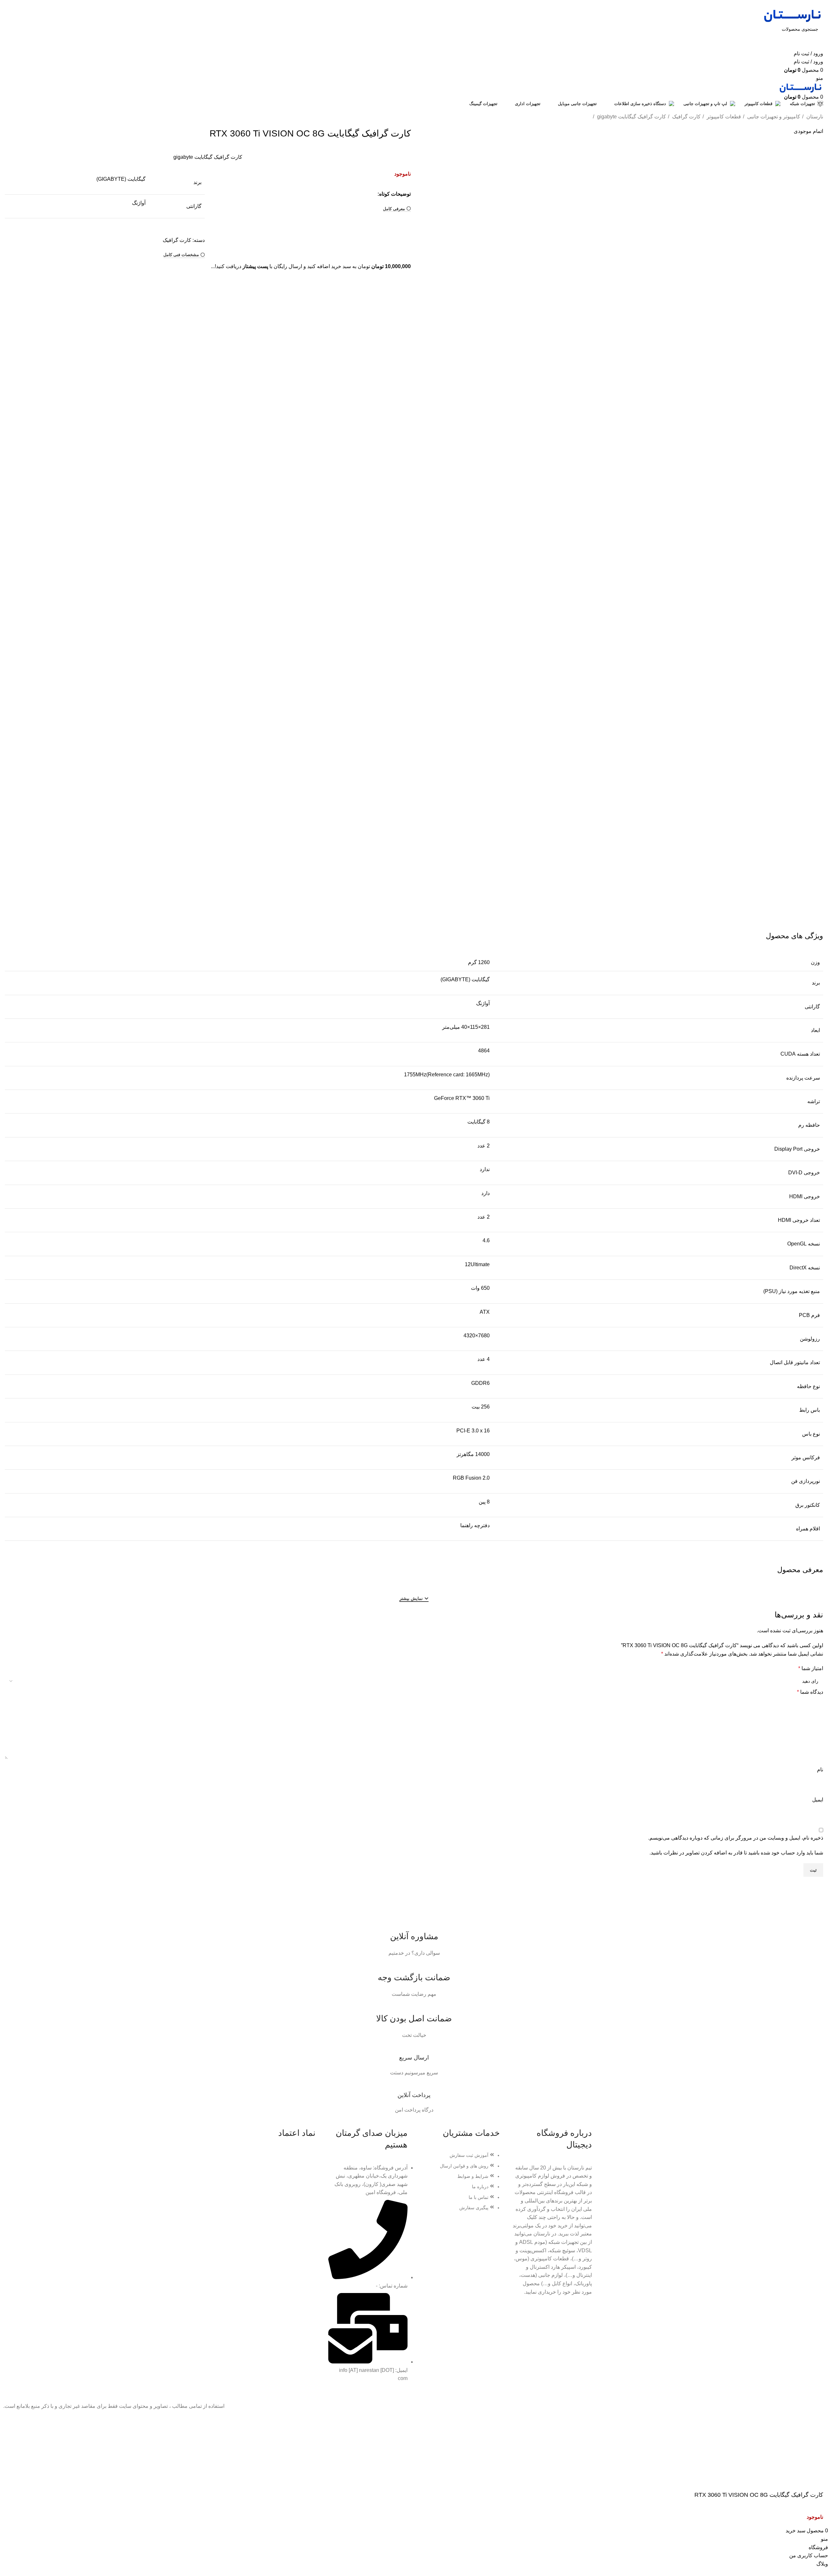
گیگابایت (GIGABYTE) (121, 179)
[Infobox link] (414, 1936)
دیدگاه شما (810, 1692)
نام (820, 1770)
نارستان (814, 117)
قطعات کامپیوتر (723, 117)
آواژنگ (139, 203)
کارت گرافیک (686, 117)
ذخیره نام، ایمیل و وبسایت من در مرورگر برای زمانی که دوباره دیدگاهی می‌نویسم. (736, 1838)
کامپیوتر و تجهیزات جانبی (773, 117)
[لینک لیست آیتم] (460, 2185)
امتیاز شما (811, 1668)
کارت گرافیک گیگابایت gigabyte (631, 117)
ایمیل (818, 1800)
